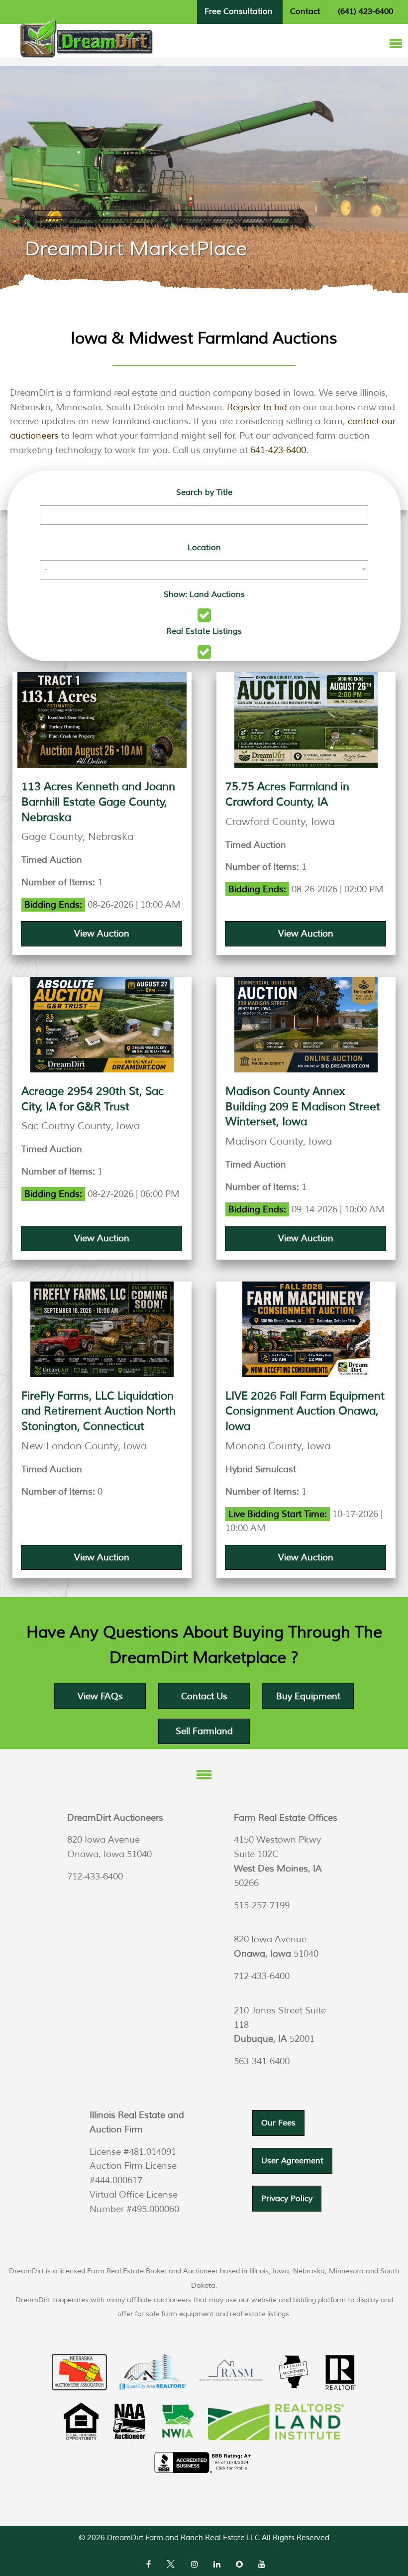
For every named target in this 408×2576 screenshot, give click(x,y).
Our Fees (278, 2123)
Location (204, 548)
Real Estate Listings (204, 631)
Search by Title (204, 492)
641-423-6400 (278, 450)
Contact (305, 11)
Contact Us (204, 1696)
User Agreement (292, 2161)
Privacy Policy (287, 2199)
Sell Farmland (204, 1731)
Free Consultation (239, 11)
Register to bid (257, 407)
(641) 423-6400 (365, 11)
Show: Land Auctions (204, 594)
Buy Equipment (308, 1696)
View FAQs (100, 1696)
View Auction (102, 934)
